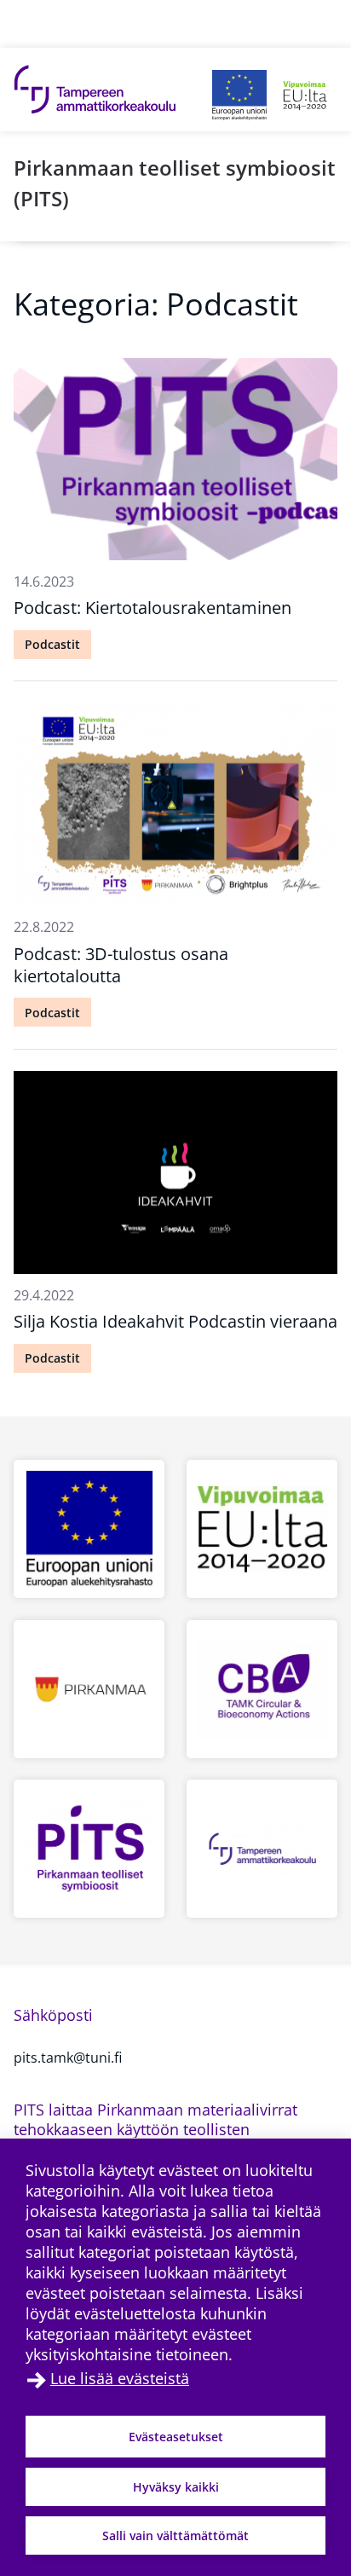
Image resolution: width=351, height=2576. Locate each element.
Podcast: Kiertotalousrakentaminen (152, 608)
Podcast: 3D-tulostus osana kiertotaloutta (121, 965)
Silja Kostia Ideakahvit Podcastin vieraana (175, 1321)
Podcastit (52, 644)
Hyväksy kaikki (176, 2487)
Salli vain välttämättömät (175, 2535)
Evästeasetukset (176, 2437)
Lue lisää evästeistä (120, 2378)
